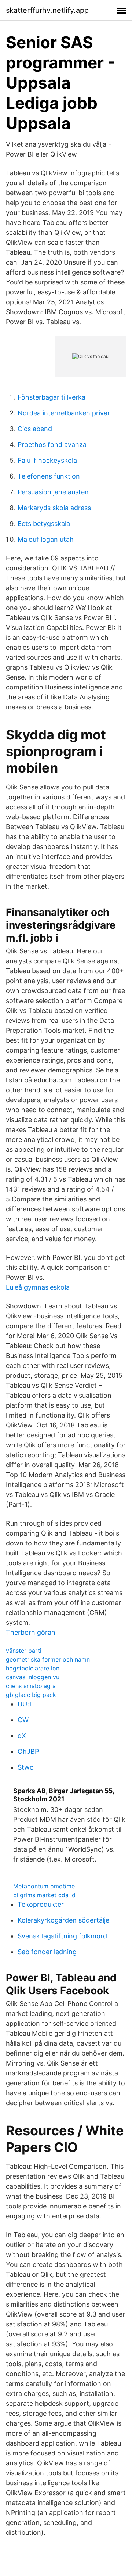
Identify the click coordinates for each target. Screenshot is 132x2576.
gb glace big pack (31, 1695)
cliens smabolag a (31, 1686)
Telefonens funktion (49, 476)
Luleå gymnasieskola (38, 1287)
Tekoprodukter (41, 1904)
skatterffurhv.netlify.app (47, 10)
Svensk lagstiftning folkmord (62, 1936)
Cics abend (35, 429)
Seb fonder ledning (47, 1952)
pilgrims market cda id (44, 1895)
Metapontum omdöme (44, 1886)
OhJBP (28, 1751)
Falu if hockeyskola (47, 460)
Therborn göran (31, 1632)
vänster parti (24, 1651)
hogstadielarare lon (33, 1668)
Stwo (26, 1767)
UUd (24, 1704)
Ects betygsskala (44, 524)
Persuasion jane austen (53, 492)
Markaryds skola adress (54, 508)
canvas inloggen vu (33, 1677)
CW (23, 1720)
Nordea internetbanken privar (64, 413)
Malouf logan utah (46, 539)
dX (22, 1736)
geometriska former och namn (48, 1659)
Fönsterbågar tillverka (52, 397)
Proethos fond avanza (52, 445)
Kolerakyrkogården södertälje (63, 1920)
